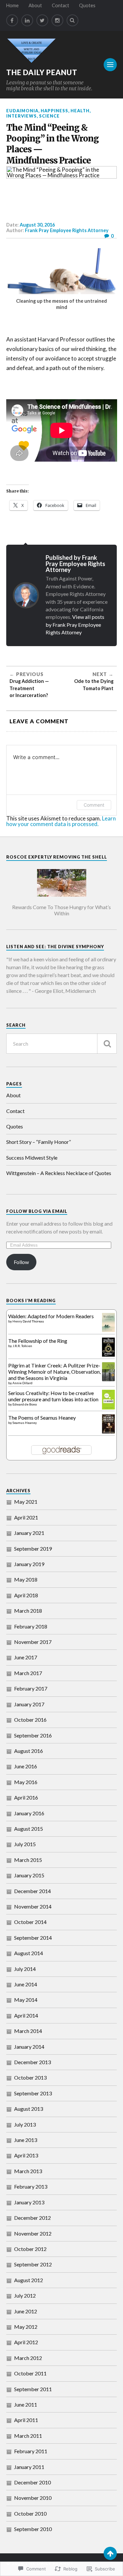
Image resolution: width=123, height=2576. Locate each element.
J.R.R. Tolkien (22, 1346)
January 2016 (29, 1813)
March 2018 (28, 1611)
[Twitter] (42, 20)
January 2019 (29, 1564)
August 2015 (29, 1829)
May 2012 (26, 2327)
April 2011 (26, 2420)
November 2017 (33, 1642)
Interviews (21, 116)
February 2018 (31, 1626)
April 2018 (26, 1595)
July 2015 (25, 1844)
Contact (61, 5)
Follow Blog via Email (37, 1211)
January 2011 (29, 2467)
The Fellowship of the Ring (38, 1341)
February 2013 (31, 2186)
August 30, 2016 (37, 225)
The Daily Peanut (42, 72)
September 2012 (33, 2264)
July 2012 (25, 2295)
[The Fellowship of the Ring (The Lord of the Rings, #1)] (108, 1354)
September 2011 (33, 2389)
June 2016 (26, 1766)
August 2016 (29, 1751)
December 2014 (32, 1891)
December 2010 (32, 2482)
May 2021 (26, 1502)
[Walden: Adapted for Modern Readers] (108, 1330)
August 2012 (29, 2280)
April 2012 (26, 2342)
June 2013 (26, 2140)
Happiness (54, 111)
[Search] (72, 20)
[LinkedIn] (27, 20)
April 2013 (26, 2155)
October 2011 (30, 2373)
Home (12, 5)
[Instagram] (57, 20)
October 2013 (30, 2077)
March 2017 (28, 1673)
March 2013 (28, 2171)
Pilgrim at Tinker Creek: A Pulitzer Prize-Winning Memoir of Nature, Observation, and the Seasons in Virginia (54, 1372)
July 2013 (25, 2124)
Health (80, 111)
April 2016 (26, 1797)
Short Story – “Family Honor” (39, 1142)
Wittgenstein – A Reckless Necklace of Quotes (59, 1173)
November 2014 (33, 1906)
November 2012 (33, 2233)
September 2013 (33, 2093)
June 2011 (26, 2404)
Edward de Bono (25, 1404)
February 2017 (31, 1688)
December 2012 (32, 2218)
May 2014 (26, 2000)
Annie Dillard (22, 1383)
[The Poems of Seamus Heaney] (108, 1431)
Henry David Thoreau (28, 1321)
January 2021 (29, 1533)
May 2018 (26, 1579)
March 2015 (28, 1860)
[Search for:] (62, 1044)
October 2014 (30, 1922)
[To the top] (110, 2553)
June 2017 (26, 1657)
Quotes (87, 5)
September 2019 (33, 1549)
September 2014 (33, 1938)
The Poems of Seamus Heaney (42, 1418)
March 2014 (28, 2031)
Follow (21, 1262)
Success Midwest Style (32, 1157)
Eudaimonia (22, 111)
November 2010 (33, 2498)
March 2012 (28, 2358)
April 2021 (26, 1517)
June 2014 (26, 1984)
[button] (62, 891)
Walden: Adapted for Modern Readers (51, 1316)
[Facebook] (12, 20)
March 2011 (28, 2436)
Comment (94, 805)
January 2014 (29, 2047)
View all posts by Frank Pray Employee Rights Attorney (75, 624)
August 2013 (29, 2109)
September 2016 (33, 1735)
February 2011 (31, 2451)
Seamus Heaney (25, 1423)
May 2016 (26, 1782)
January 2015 (29, 1875)
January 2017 (29, 1704)
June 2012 (26, 2311)
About (35, 5)
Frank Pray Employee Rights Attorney (67, 230)
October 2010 (30, 2513)
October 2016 (30, 1720)
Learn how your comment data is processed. (61, 821)
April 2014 (26, 2015)
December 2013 (32, 2062)
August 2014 (29, 1953)
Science (49, 116)
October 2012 (30, 2249)
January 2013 (29, 2202)
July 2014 (25, 1969)
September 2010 (33, 2529)
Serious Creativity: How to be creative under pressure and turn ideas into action (53, 1396)
